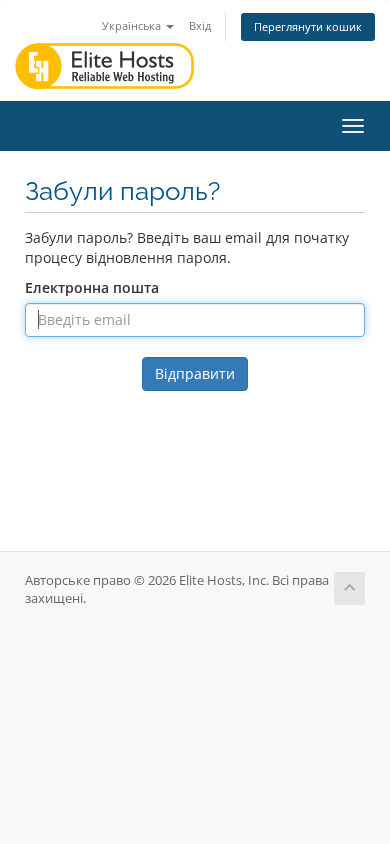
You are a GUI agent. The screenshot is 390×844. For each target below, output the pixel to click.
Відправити (195, 373)
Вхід (200, 25)
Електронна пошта (92, 287)
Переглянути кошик (308, 26)
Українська (133, 25)
